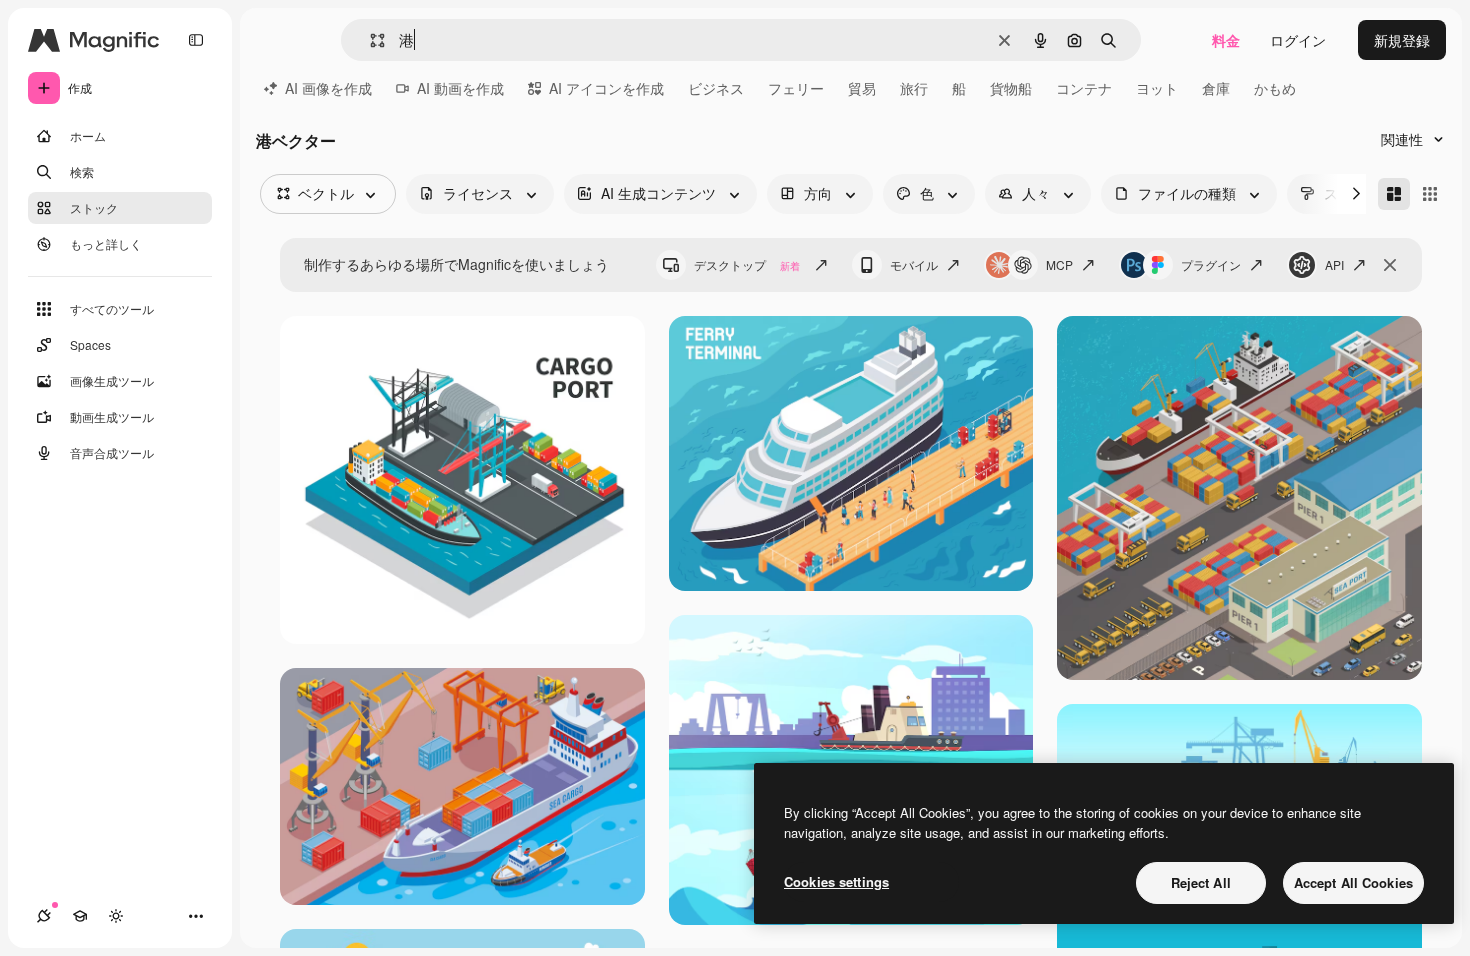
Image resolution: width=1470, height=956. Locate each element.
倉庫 (1216, 88)
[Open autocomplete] (369, 40)
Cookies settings (836, 881)
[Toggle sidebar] (196, 40)
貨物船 (1011, 88)
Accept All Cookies (1353, 882)
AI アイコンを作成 (606, 88)
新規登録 (1402, 40)
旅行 (914, 88)
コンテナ (1084, 88)
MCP (1059, 264)
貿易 (862, 88)
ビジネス (716, 88)
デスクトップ (747, 264)
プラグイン (1211, 264)
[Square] (1430, 194)
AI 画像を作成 (328, 88)
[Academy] (80, 916)
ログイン (1298, 40)
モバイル (914, 264)
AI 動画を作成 (460, 88)
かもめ (1275, 88)
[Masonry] (1394, 194)
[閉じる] (1390, 265)
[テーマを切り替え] (116, 916)
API (1334, 264)
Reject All (1201, 882)
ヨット (1157, 88)
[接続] (44, 916)
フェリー (796, 88)
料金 (1226, 40)
